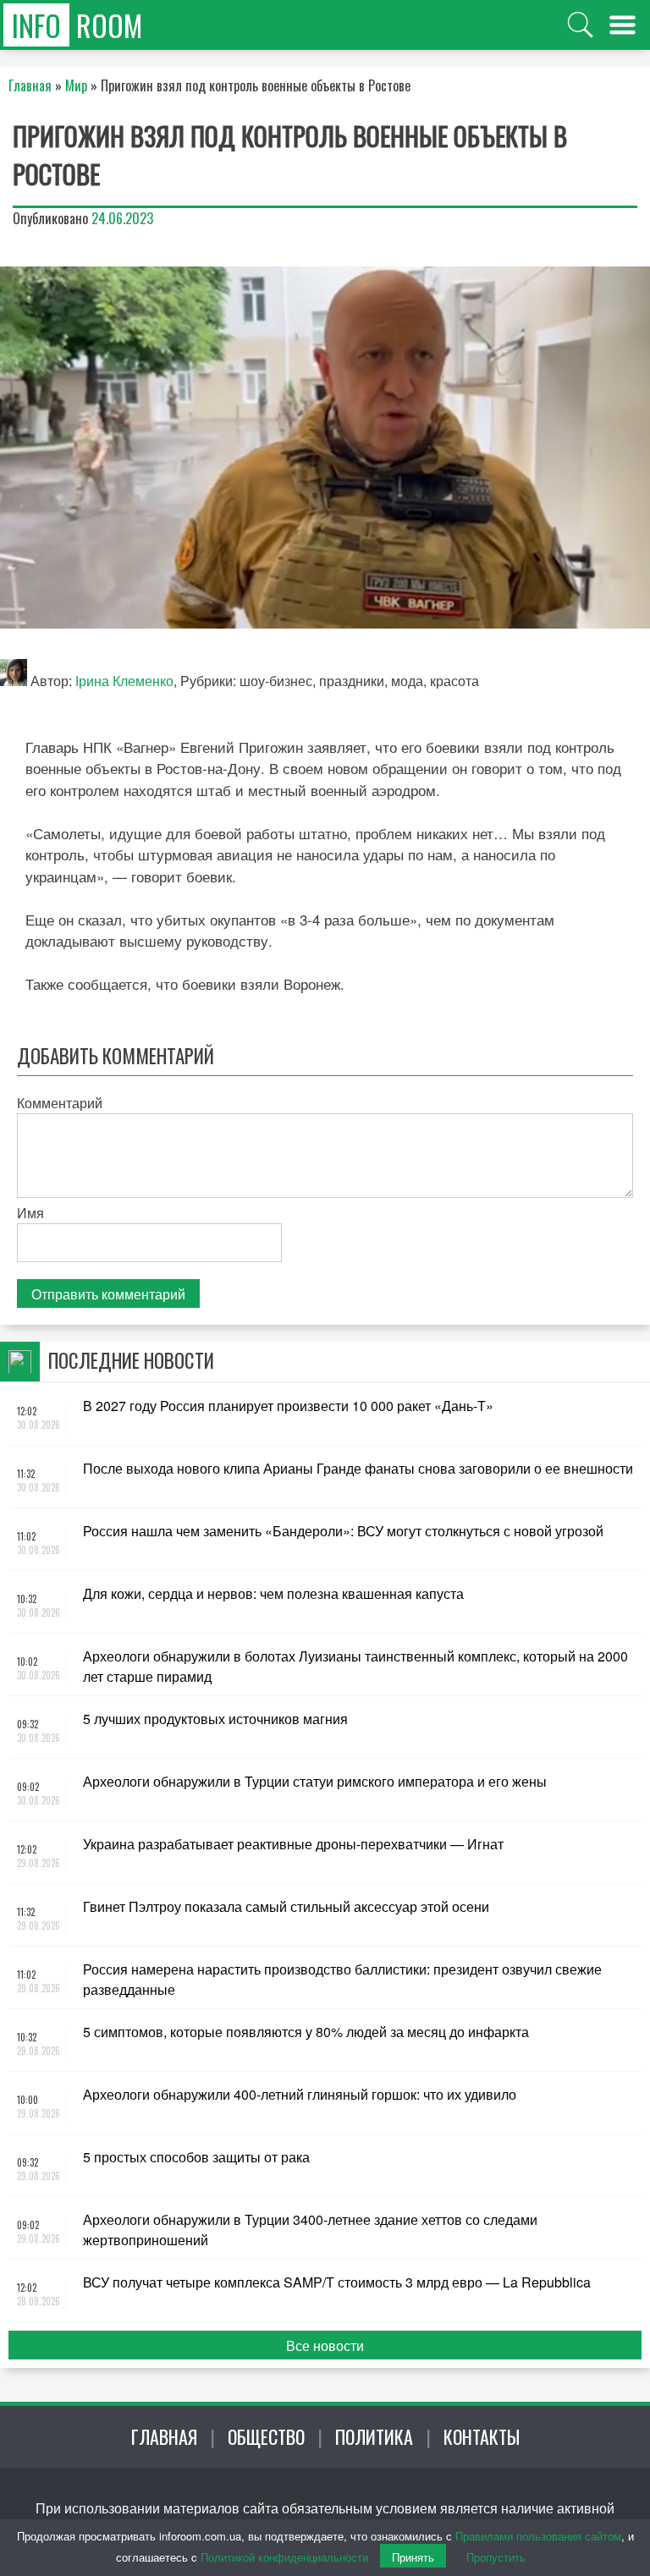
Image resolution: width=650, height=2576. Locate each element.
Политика (374, 2436)
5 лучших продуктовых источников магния (215, 1719)
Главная (164, 2436)
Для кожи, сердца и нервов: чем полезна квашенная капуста (273, 1593)
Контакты (482, 2436)
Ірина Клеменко (124, 681)
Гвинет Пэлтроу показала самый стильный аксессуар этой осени (286, 1906)
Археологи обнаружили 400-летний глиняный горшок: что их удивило (300, 2094)
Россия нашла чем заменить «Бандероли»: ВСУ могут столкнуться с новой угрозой (343, 1531)
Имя (30, 1213)
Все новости (325, 2345)
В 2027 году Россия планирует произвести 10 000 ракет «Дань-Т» (288, 1406)
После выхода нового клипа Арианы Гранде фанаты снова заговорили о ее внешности (358, 1468)
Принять (413, 2557)
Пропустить (496, 2557)
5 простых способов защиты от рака (196, 2157)
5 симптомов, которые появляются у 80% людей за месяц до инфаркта (306, 2032)
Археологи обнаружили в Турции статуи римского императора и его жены (315, 1781)
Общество (266, 2436)
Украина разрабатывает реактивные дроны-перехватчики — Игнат (293, 1844)
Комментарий (60, 1103)
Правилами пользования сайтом (538, 2536)
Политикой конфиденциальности (284, 2557)
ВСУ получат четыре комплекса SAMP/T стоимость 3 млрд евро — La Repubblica (337, 2282)
